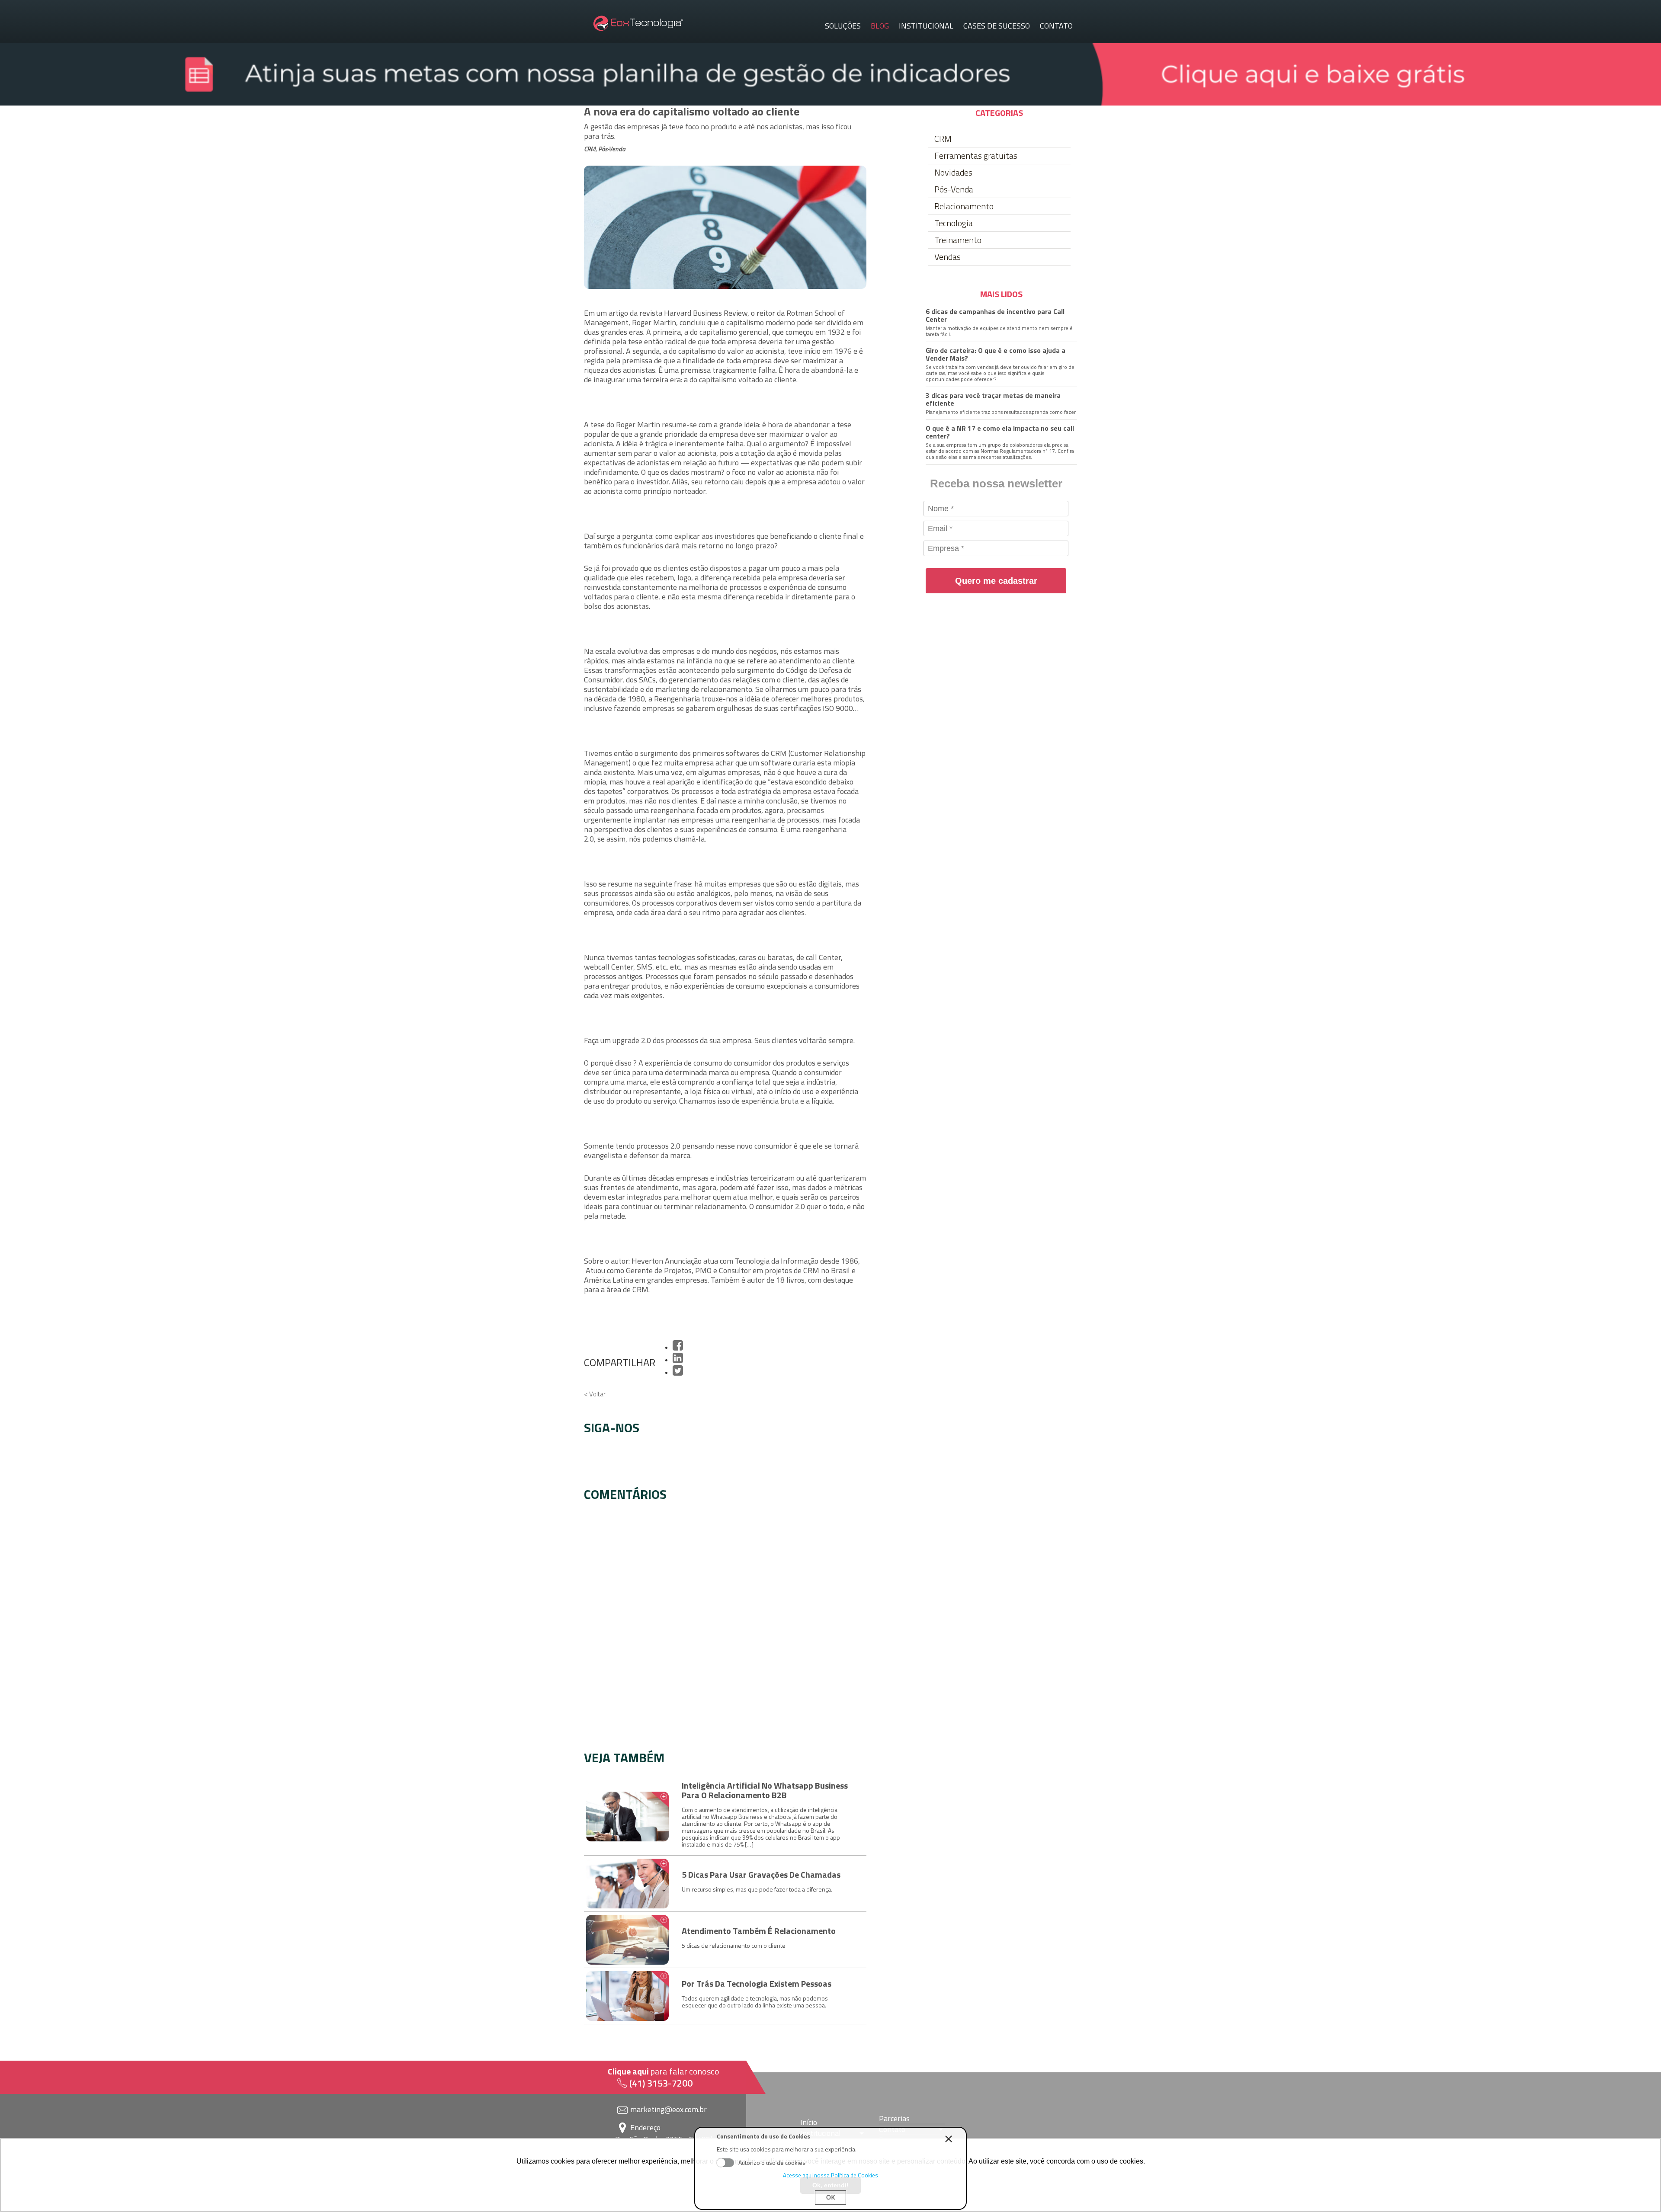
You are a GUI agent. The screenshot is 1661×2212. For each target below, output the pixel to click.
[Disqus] (725, 1623)
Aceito (725, 2163)
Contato (1056, 26)
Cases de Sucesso (997, 26)
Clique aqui (628, 2071)
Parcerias (894, 2119)
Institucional (926, 26)
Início (809, 2122)
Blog (880, 26)
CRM (943, 139)
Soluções (843, 26)
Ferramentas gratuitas (976, 156)
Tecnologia (954, 223)
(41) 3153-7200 (661, 2083)
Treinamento (958, 240)
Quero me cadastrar (996, 581)
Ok (830, 2197)
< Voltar (595, 1394)
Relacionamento (964, 206)
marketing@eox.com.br (669, 2109)
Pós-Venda (954, 189)
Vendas (948, 257)
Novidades (953, 173)
